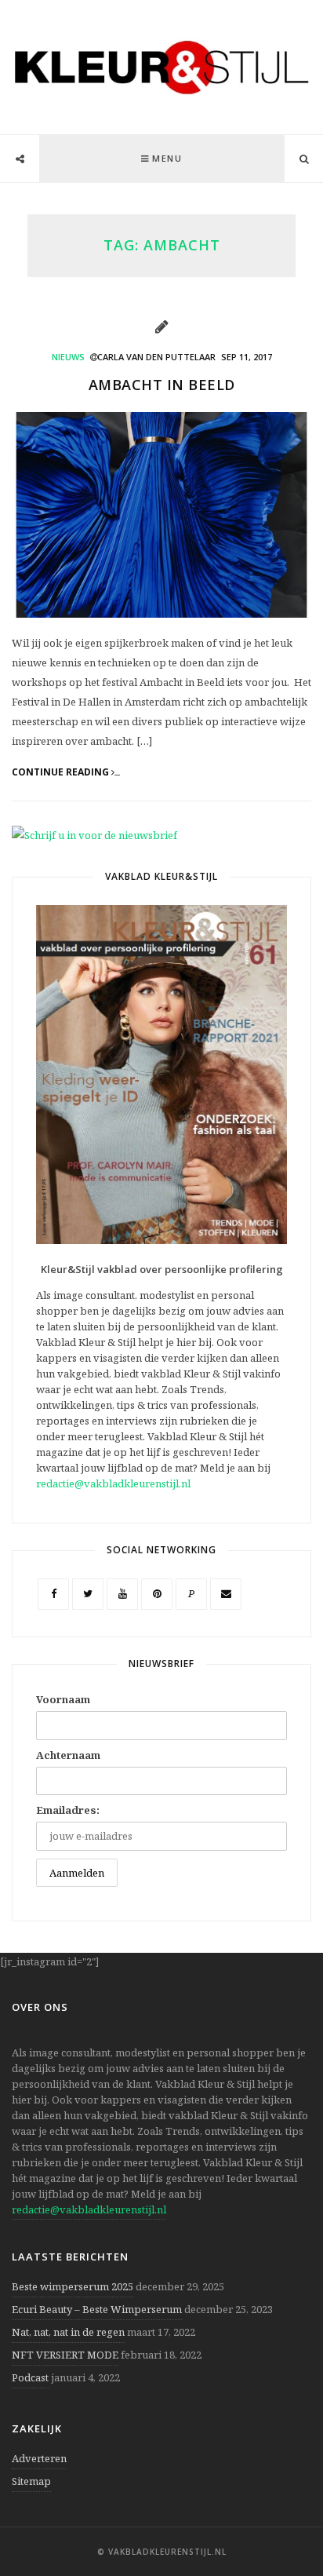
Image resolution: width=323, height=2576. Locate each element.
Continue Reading (62, 772)
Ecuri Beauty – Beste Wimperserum (97, 2309)
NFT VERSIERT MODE (65, 2355)
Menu (167, 158)
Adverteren (39, 2458)
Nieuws (68, 357)
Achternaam (68, 1755)
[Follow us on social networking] (20, 159)
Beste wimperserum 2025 (73, 2286)
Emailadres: (68, 1810)
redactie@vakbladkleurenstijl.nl (113, 1483)
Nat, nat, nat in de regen (68, 2332)
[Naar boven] (284, 2526)
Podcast (30, 2377)
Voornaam (63, 1699)
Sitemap (31, 2481)
